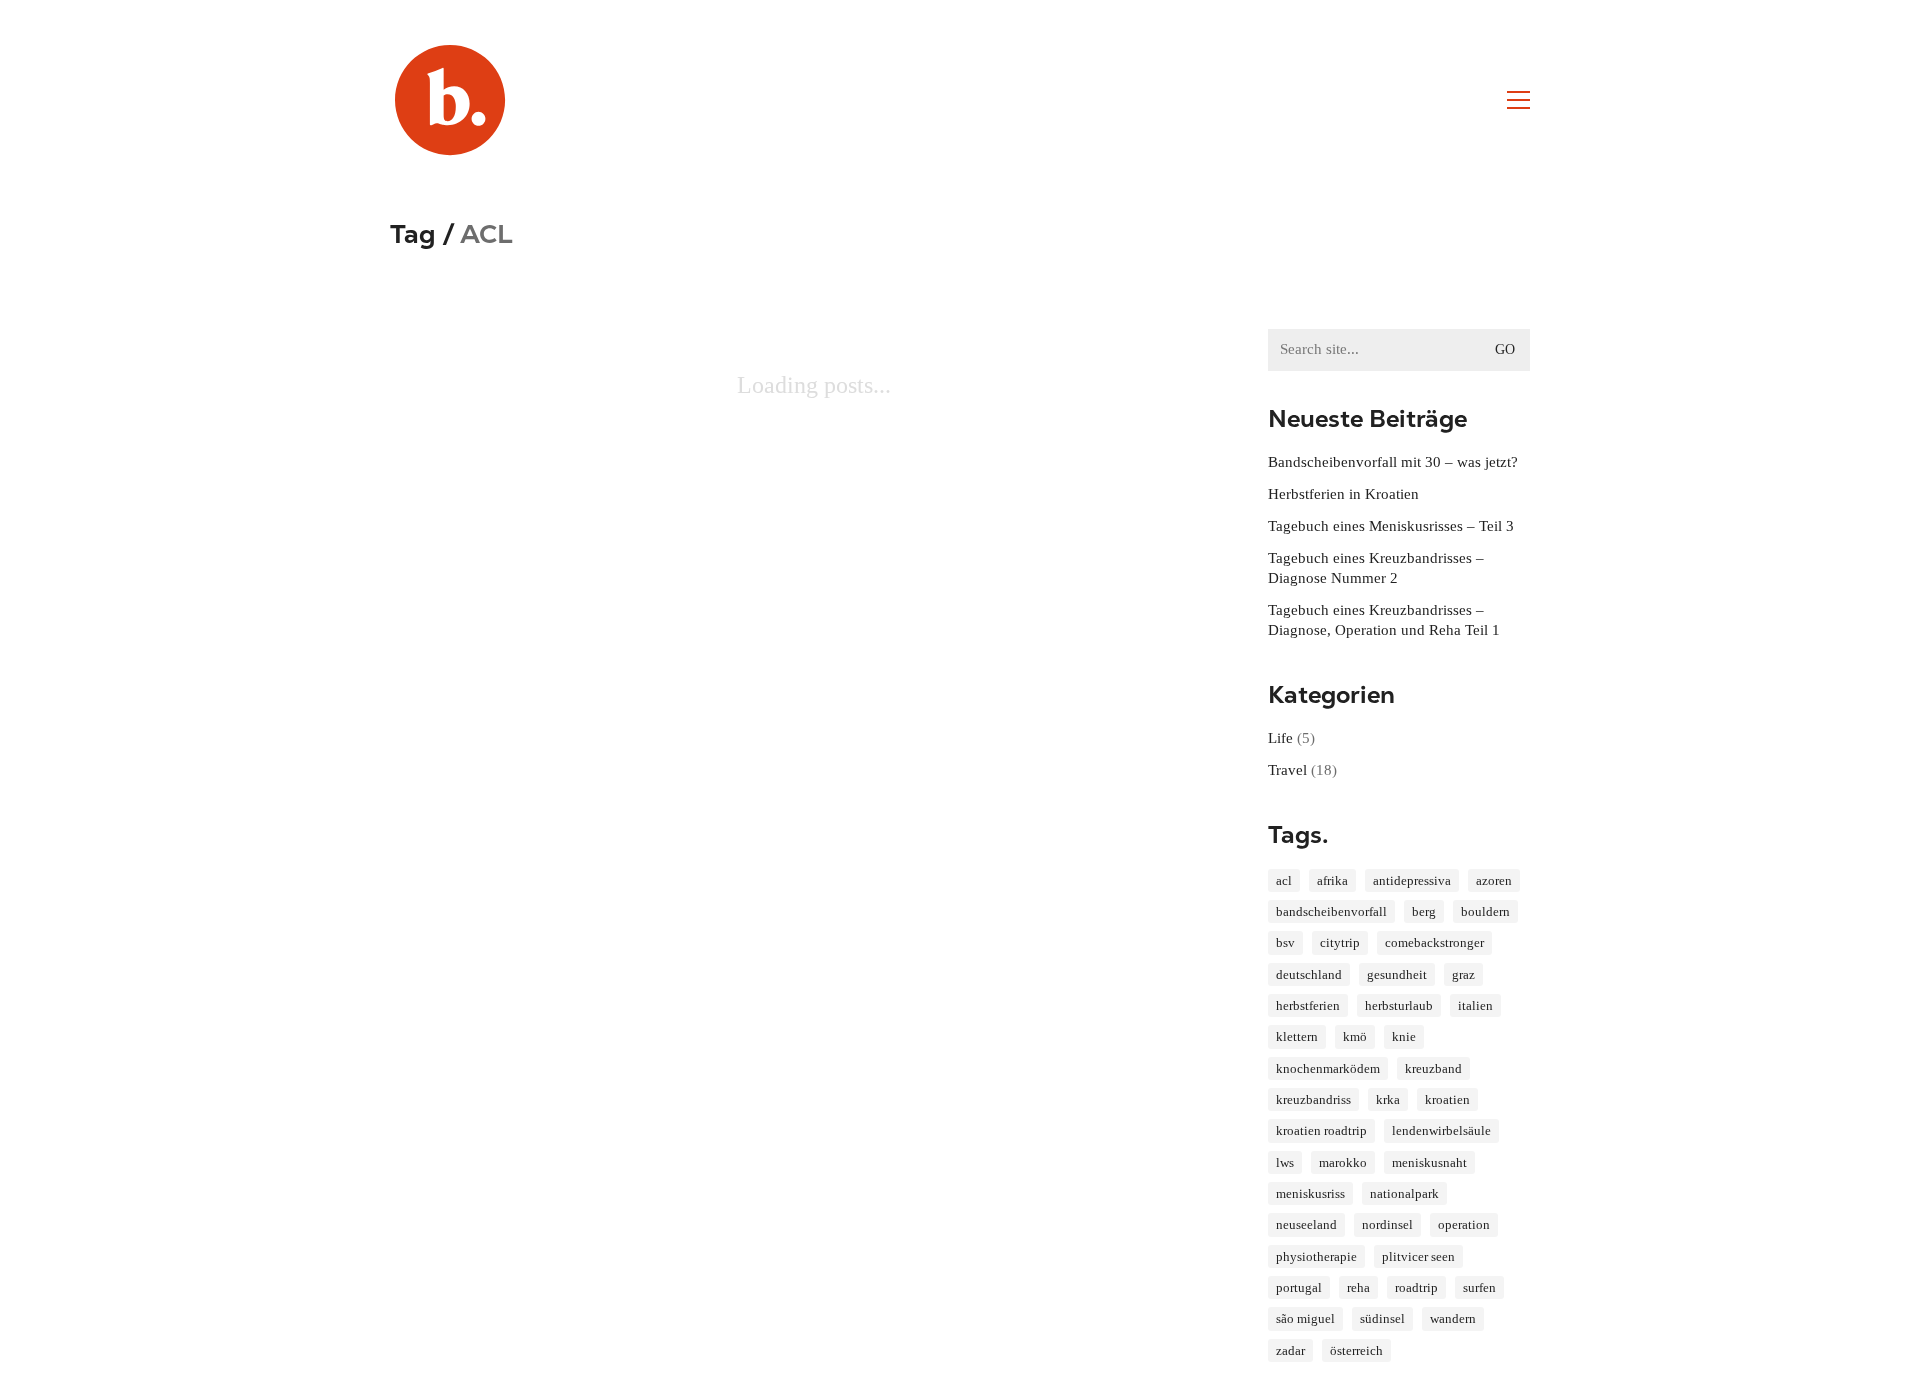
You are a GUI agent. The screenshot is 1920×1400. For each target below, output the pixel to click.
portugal (1299, 1287)
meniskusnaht (1429, 1162)
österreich (1356, 1350)
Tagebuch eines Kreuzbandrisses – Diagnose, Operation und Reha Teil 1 (1384, 620)
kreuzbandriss (1313, 1099)
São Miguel (1305, 1318)
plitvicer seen (1418, 1256)
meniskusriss (1310, 1193)
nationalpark (1404, 1193)
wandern (1453, 1318)
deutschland (1309, 974)
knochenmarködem (1328, 1068)
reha (1358, 1287)
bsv (1285, 942)
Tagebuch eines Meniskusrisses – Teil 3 (1391, 526)
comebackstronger (1434, 942)
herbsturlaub (1399, 1005)
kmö (1355, 1036)
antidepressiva (1412, 880)
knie (1404, 1036)
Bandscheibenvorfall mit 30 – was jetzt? (1393, 462)
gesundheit (1397, 974)
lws (1285, 1162)
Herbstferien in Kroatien (1343, 494)
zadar (1290, 1350)
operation (1464, 1224)
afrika (1332, 880)
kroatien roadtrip (1321, 1130)
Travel (1287, 770)
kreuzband (1433, 1068)
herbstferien (1308, 1005)
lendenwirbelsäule (1441, 1130)
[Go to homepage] (450, 100)
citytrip (1340, 942)
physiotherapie (1316, 1256)
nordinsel (1387, 1224)
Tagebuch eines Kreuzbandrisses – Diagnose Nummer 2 (1376, 568)
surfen (1479, 1287)
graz (1463, 974)
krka (1388, 1099)
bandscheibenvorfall (1331, 911)
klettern (1297, 1036)
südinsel (1382, 1318)
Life (1280, 738)
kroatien (1447, 1099)
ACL (1284, 880)
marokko (1343, 1162)
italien (1475, 1005)
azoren (1494, 880)
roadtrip (1416, 1287)
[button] (1518, 100)
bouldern (1485, 911)
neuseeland (1306, 1224)
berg (1424, 911)
